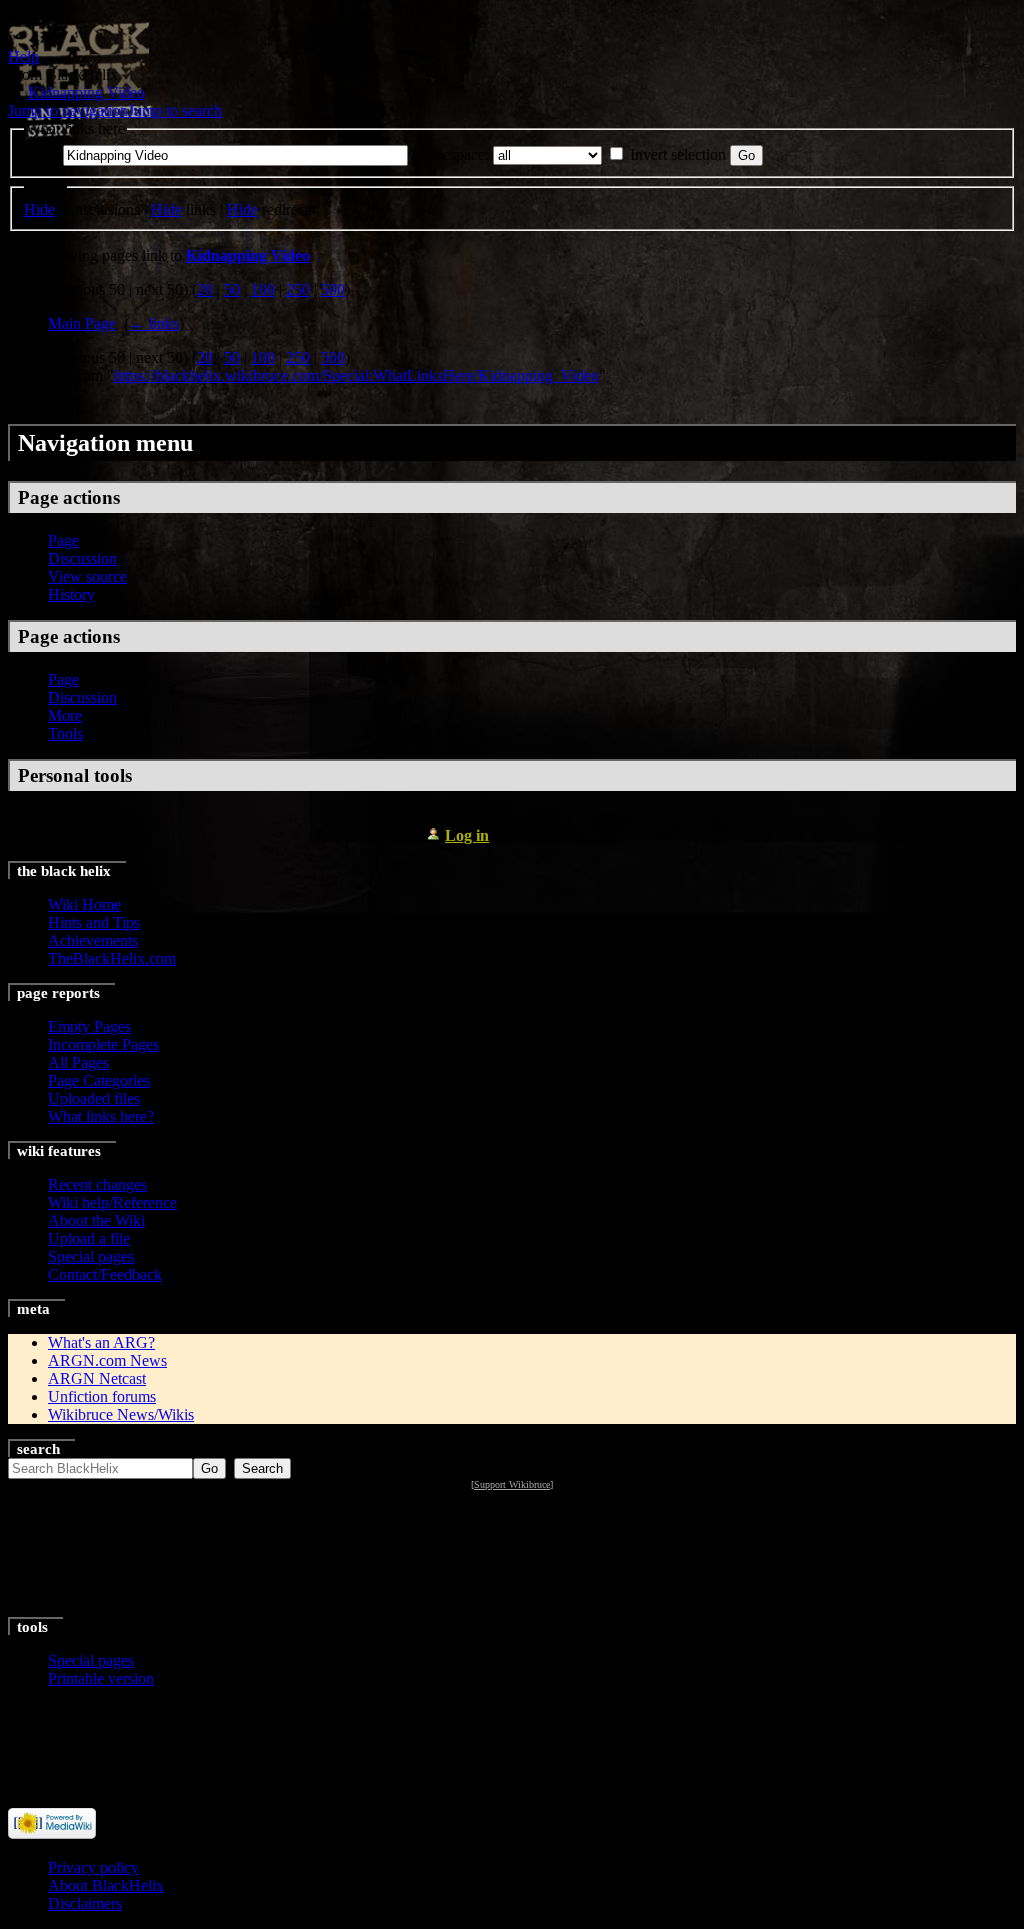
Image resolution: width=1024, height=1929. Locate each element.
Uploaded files (94, 1098)
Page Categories (99, 1080)
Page (63, 540)
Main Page (82, 323)
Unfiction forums (102, 1396)
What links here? (101, 1116)
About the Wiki (96, 1220)
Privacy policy (93, 1867)
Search (38, 1449)
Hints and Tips (94, 922)
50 (232, 289)
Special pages (91, 1256)
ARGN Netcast (97, 1378)
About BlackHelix (106, 1885)
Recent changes (97, 1184)
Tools (65, 733)
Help (23, 56)
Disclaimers (85, 1903)
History (71, 594)
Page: (41, 154)
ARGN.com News (107, 1360)
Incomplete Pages (103, 1044)
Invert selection (678, 154)
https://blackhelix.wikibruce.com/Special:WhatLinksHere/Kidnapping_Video (356, 375)
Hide (39, 209)
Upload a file (89, 1238)
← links (154, 323)
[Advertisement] (512, 1555)
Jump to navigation (68, 110)
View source (87, 576)
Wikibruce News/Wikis (121, 1414)
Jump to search (175, 110)
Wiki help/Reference (112, 1202)
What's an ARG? (101, 1342)
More (65, 715)
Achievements (93, 940)
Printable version (101, 1678)
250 (298, 289)
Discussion (82, 558)
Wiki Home (84, 904)
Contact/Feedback (105, 1274)
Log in (467, 835)
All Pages (78, 1062)
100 (263, 289)
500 (333, 289)
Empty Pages (89, 1026)
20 (205, 289)
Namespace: (450, 154)
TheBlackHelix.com (112, 958)
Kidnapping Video (86, 92)
